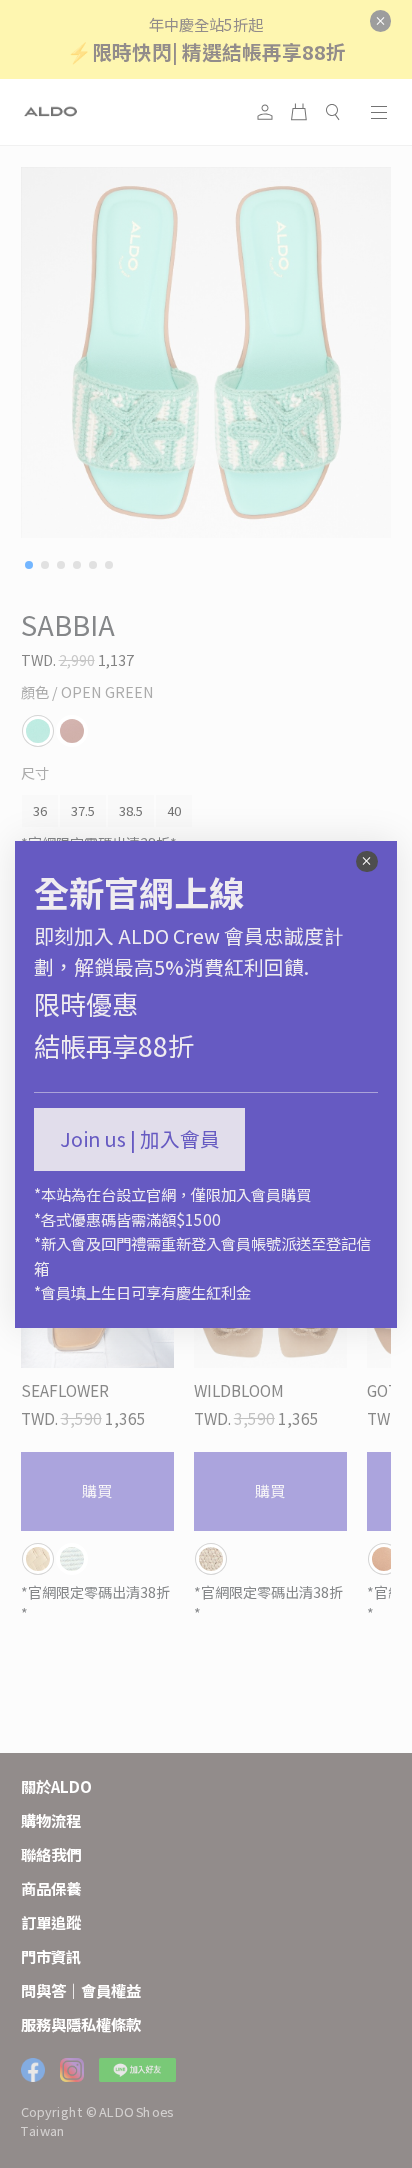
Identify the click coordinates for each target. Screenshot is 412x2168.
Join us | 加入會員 (140, 1138)
